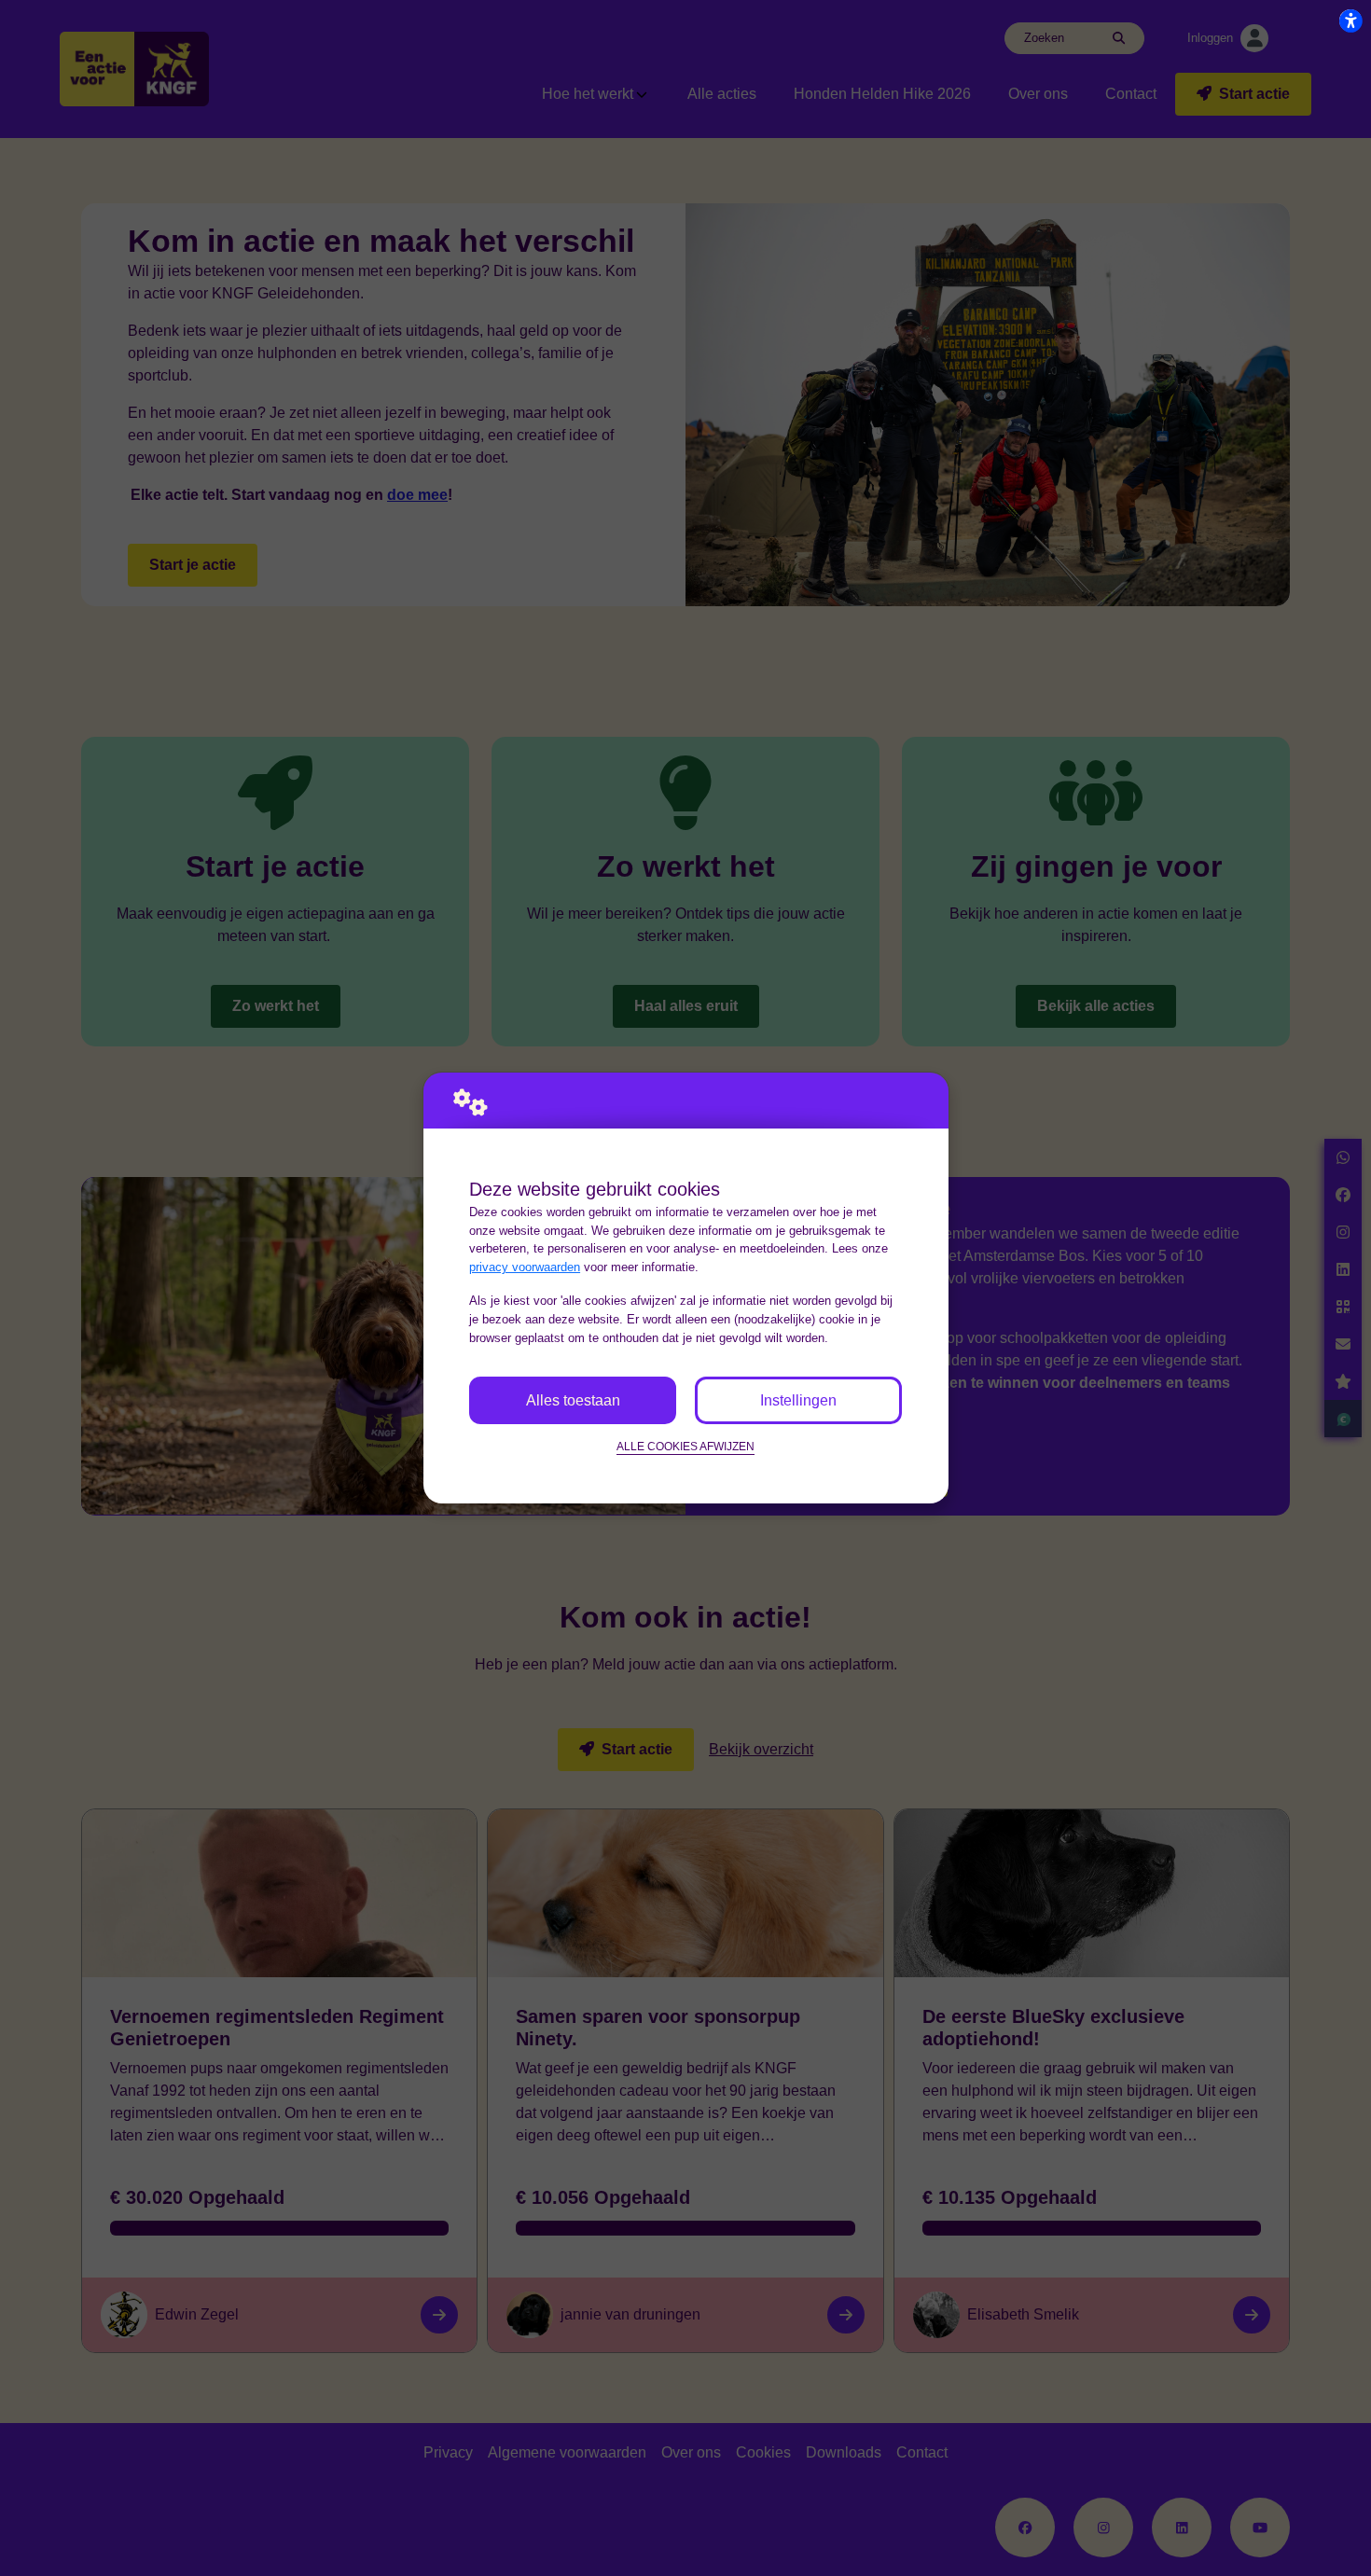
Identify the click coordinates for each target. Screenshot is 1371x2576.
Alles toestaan (573, 1400)
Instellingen (798, 1400)
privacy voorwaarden (525, 1267)
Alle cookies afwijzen (685, 1446)
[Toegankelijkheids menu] (1350, 21)
